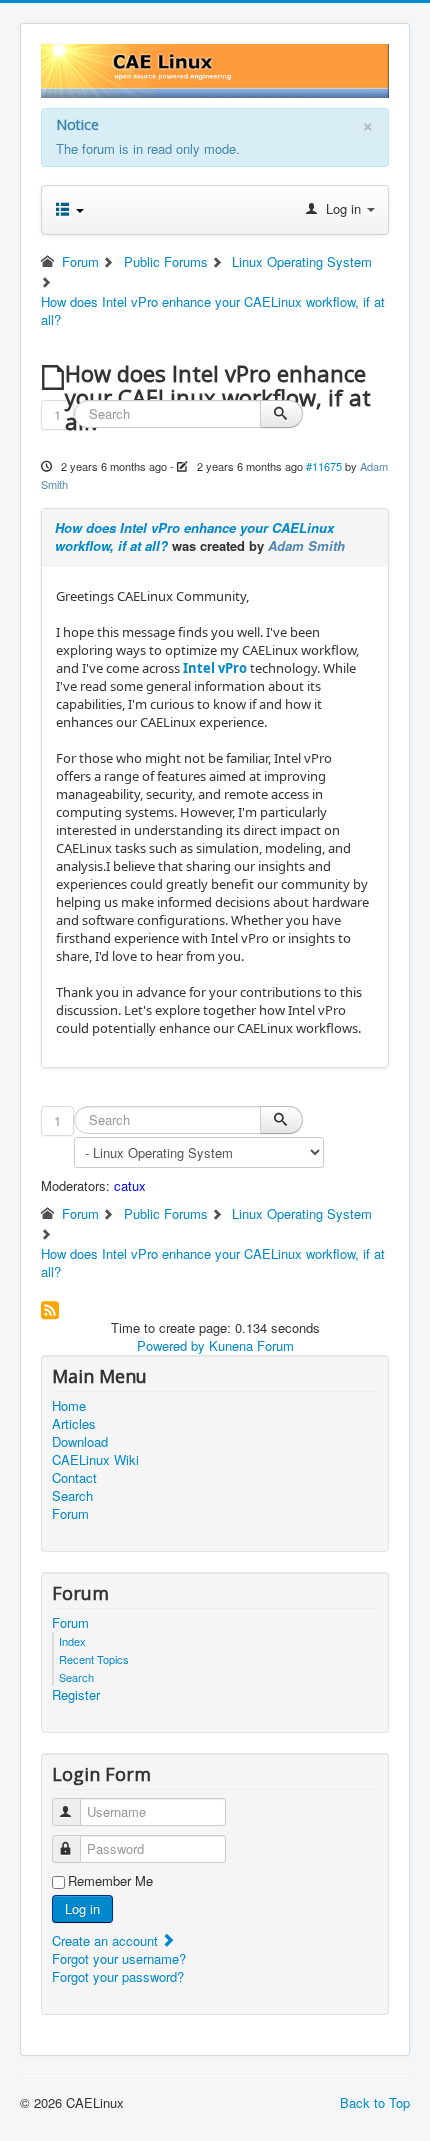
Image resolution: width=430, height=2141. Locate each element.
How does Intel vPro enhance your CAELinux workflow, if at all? (194, 536)
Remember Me (110, 1881)
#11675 (324, 466)
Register (76, 1695)
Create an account (107, 1940)
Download (80, 1442)
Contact (74, 1478)
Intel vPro (215, 668)
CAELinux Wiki (95, 1460)
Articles (74, 1424)
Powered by (171, 1345)
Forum (70, 1514)
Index (72, 1641)
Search (72, 1496)
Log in (82, 1908)
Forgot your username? (119, 1958)
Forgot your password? (118, 1976)
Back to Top (375, 2102)
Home (69, 1406)
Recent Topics (94, 1659)
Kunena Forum (251, 1345)
